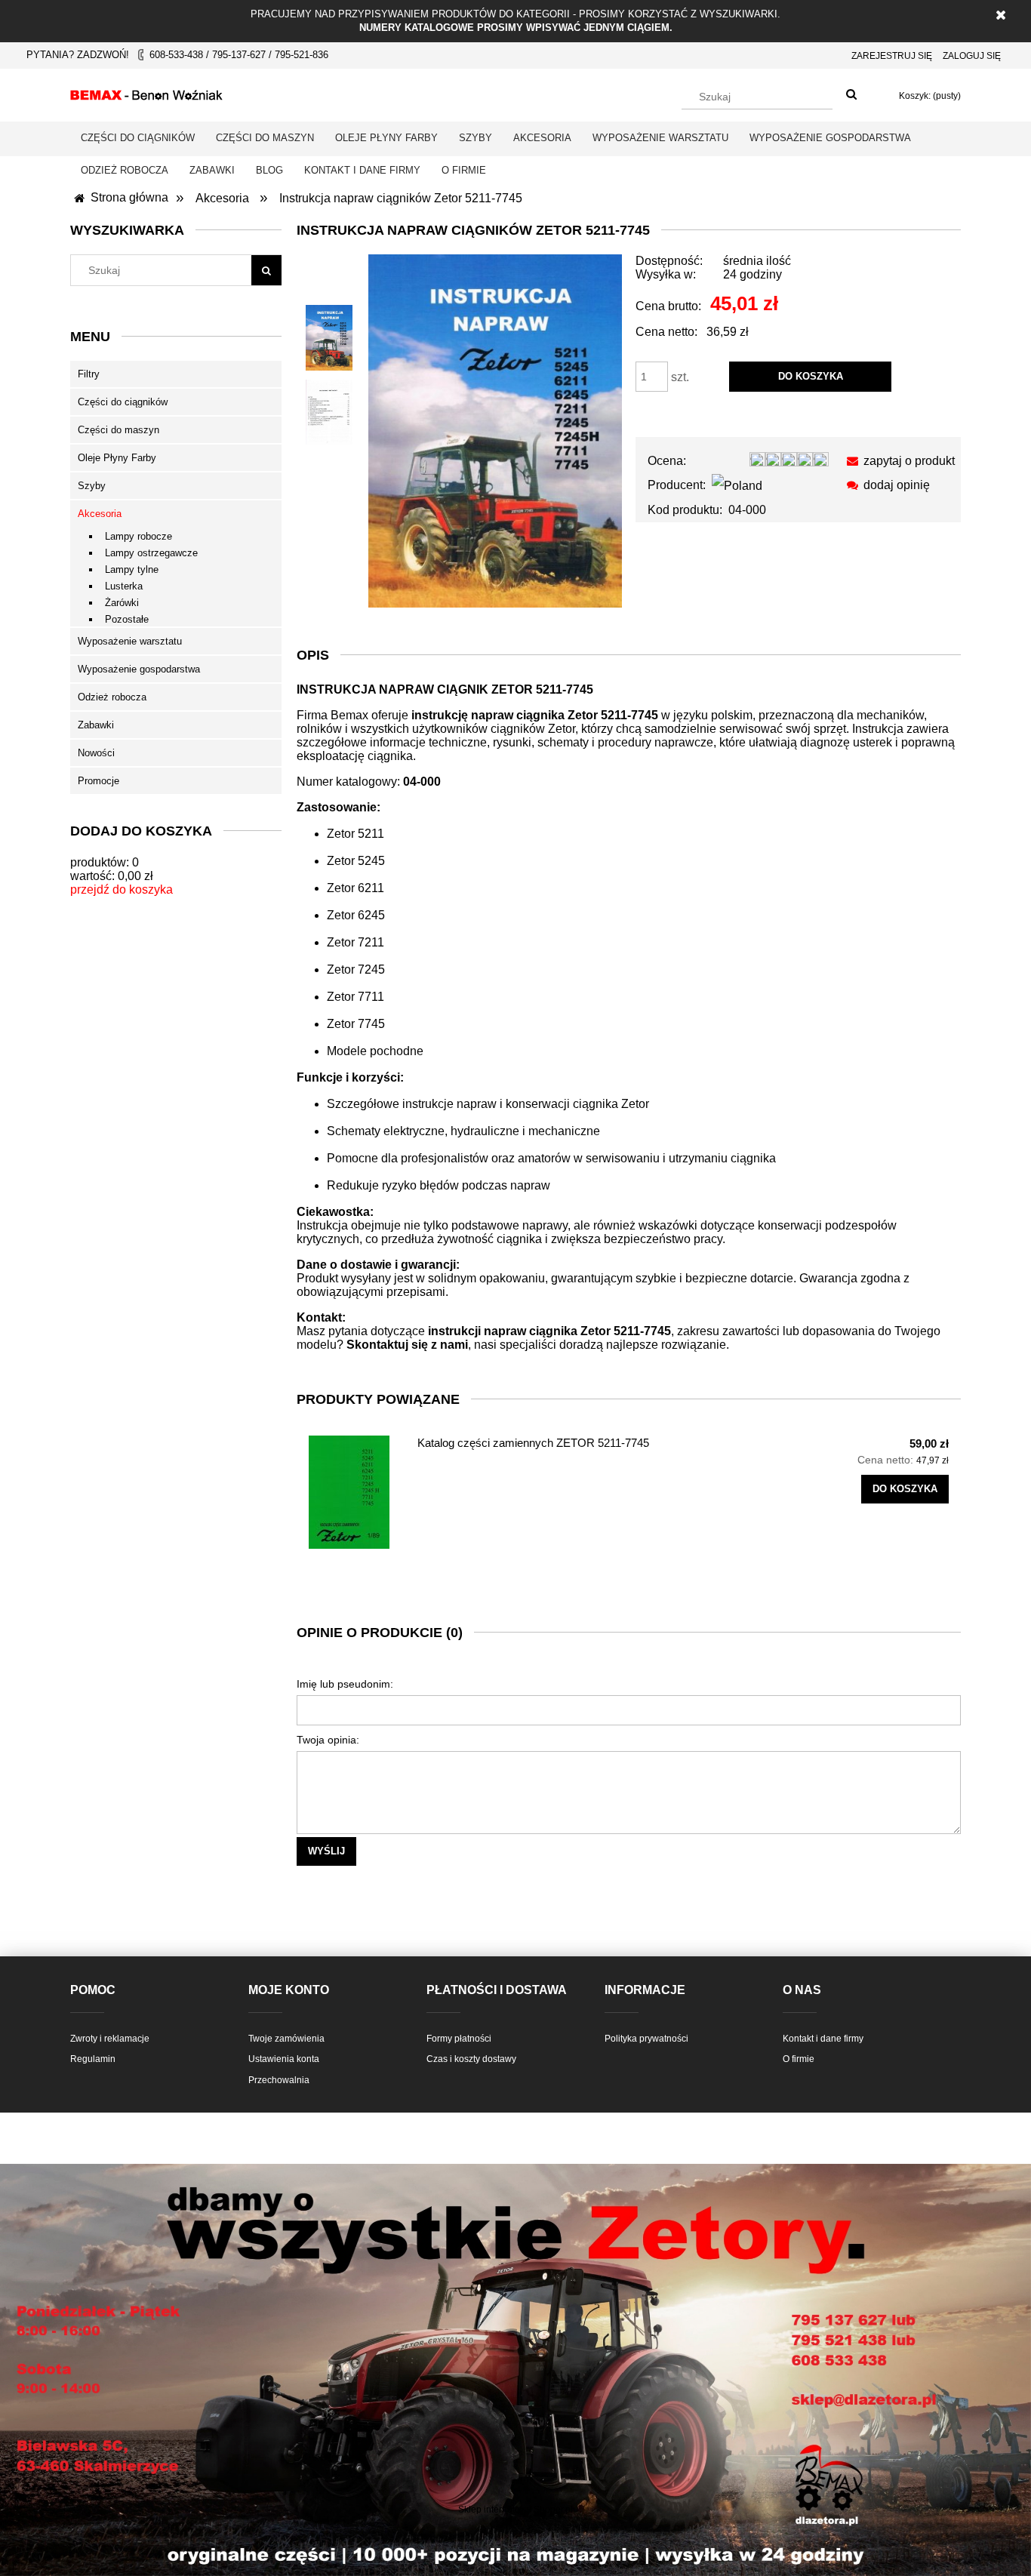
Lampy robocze (138, 536)
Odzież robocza (112, 697)
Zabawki (96, 725)
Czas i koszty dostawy (471, 2059)
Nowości (96, 753)
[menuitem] (138, 138)
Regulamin (93, 2059)
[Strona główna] (146, 93)
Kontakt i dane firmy (823, 2039)
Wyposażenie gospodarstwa (139, 669)
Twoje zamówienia (286, 2039)
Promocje (98, 781)
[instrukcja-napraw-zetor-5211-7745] (329, 338)
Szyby (92, 486)
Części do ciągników (123, 402)
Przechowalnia (279, 2080)
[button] (898, 461)
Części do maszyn (118, 430)
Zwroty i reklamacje (110, 2039)
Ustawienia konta (284, 2059)
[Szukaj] (851, 95)
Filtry (89, 374)
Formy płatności (459, 2039)
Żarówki (122, 603)
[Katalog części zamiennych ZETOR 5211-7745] (356, 1492)
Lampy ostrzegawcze (151, 553)
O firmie (799, 2059)
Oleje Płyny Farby (117, 458)
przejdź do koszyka (122, 889)
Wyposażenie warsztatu (130, 641)
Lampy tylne (132, 569)
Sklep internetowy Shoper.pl (515, 2510)
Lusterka (124, 586)
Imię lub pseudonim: (345, 1684)
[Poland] (737, 485)
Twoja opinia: (328, 1740)
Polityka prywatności (646, 2039)
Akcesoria (100, 514)
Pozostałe (127, 619)
